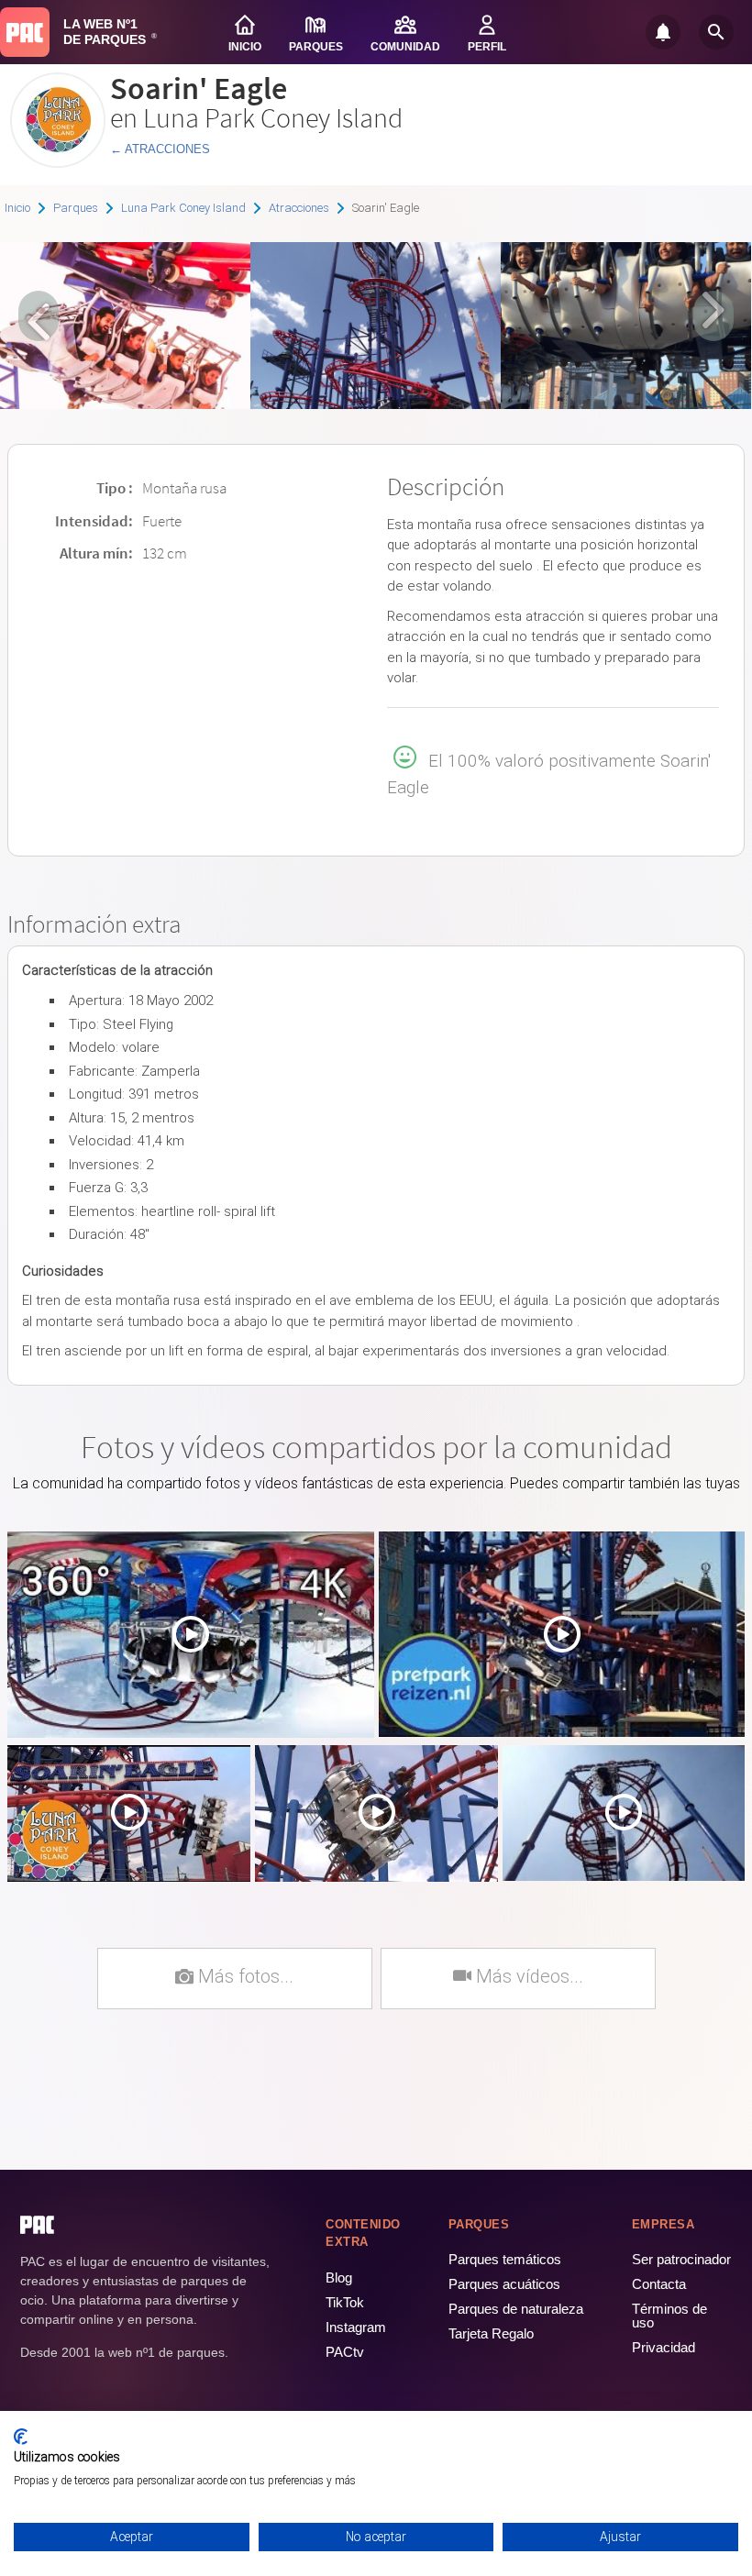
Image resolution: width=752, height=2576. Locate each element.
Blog (339, 2277)
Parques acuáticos (504, 2284)
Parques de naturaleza (516, 2309)
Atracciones (299, 208)
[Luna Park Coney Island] (58, 161)
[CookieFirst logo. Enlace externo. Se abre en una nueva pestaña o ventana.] (21, 2437)
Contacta (659, 2284)
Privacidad (664, 2347)
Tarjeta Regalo (491, 2333)
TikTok (345, 2302)
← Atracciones (160, 149)
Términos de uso (669, 2316)
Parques (76, 208)
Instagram (356, 2327)
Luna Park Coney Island (183, 208)
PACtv (345, 2352)
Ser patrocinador (681, 2259)
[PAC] (25, 32)
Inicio (17, 208)
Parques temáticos (505, 2259)
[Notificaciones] (663, 32)
